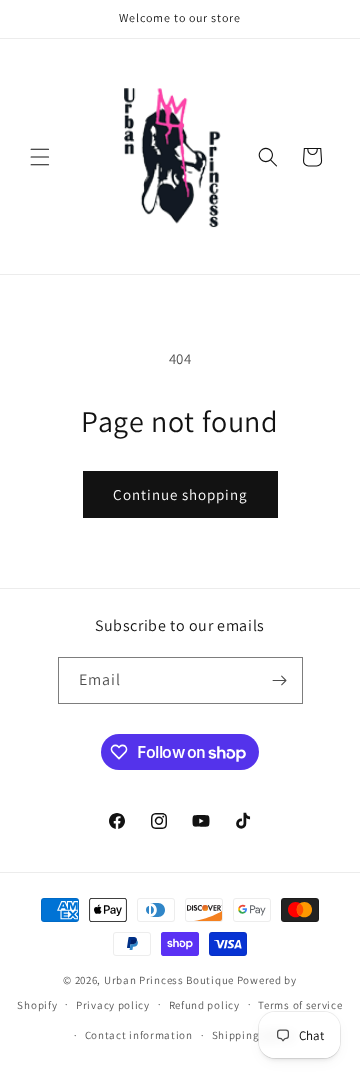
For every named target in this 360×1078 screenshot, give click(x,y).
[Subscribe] (280, 680)
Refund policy (204, 1005)
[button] (40, 157)
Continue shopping (180, 494)
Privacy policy (113, 1005)
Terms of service (300, 1005)
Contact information (139, 1035)
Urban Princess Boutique (169, 980)
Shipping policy (253, 1035)
